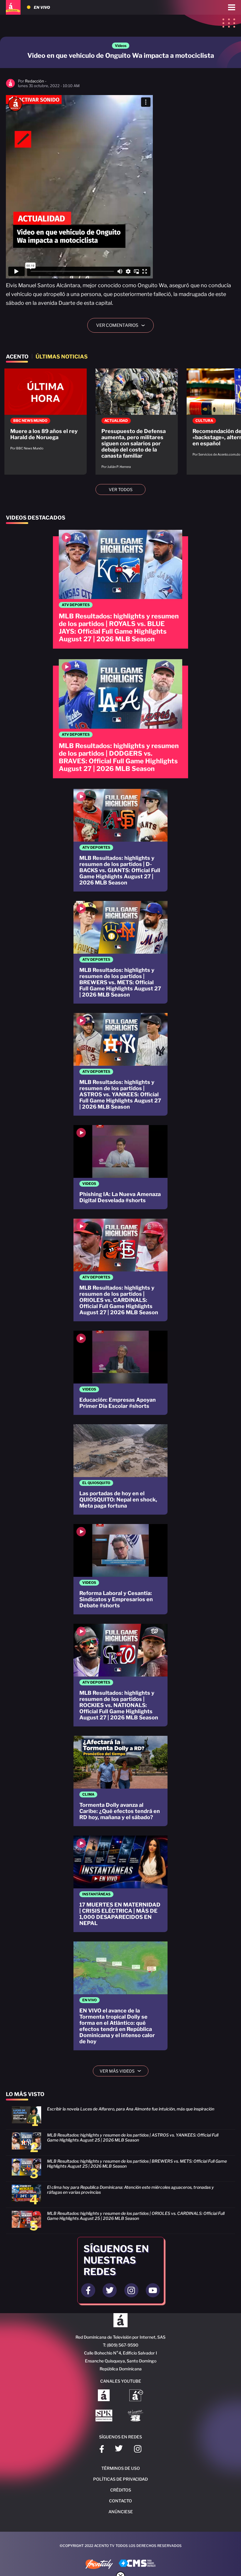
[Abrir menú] (232, 7)
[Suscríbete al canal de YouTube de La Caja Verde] (136, 2416)
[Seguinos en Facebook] (88, 2290)
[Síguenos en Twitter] (119, 2450)
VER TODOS (121, 489)
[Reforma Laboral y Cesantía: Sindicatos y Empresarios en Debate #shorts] (120, 1569)
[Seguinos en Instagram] (131, 2290)
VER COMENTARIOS (123, 325)
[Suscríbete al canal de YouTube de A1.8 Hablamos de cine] (136, 2396)
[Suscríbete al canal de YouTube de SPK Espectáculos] (104, 2416)
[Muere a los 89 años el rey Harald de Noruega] (46, 412)
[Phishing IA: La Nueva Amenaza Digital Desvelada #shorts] (120, 1167)
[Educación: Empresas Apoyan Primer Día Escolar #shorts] (120, 1373)
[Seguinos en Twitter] (110, 2290)
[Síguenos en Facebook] (102, 2450)
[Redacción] (10, 86)
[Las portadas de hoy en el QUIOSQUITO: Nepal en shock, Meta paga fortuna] (120, 1469)
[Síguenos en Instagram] (138, 2450)
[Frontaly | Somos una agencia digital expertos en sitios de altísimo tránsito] (99, 2565)
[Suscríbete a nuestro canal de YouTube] (153, 2290)
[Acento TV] (13, 7)
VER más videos (123, 2071)
